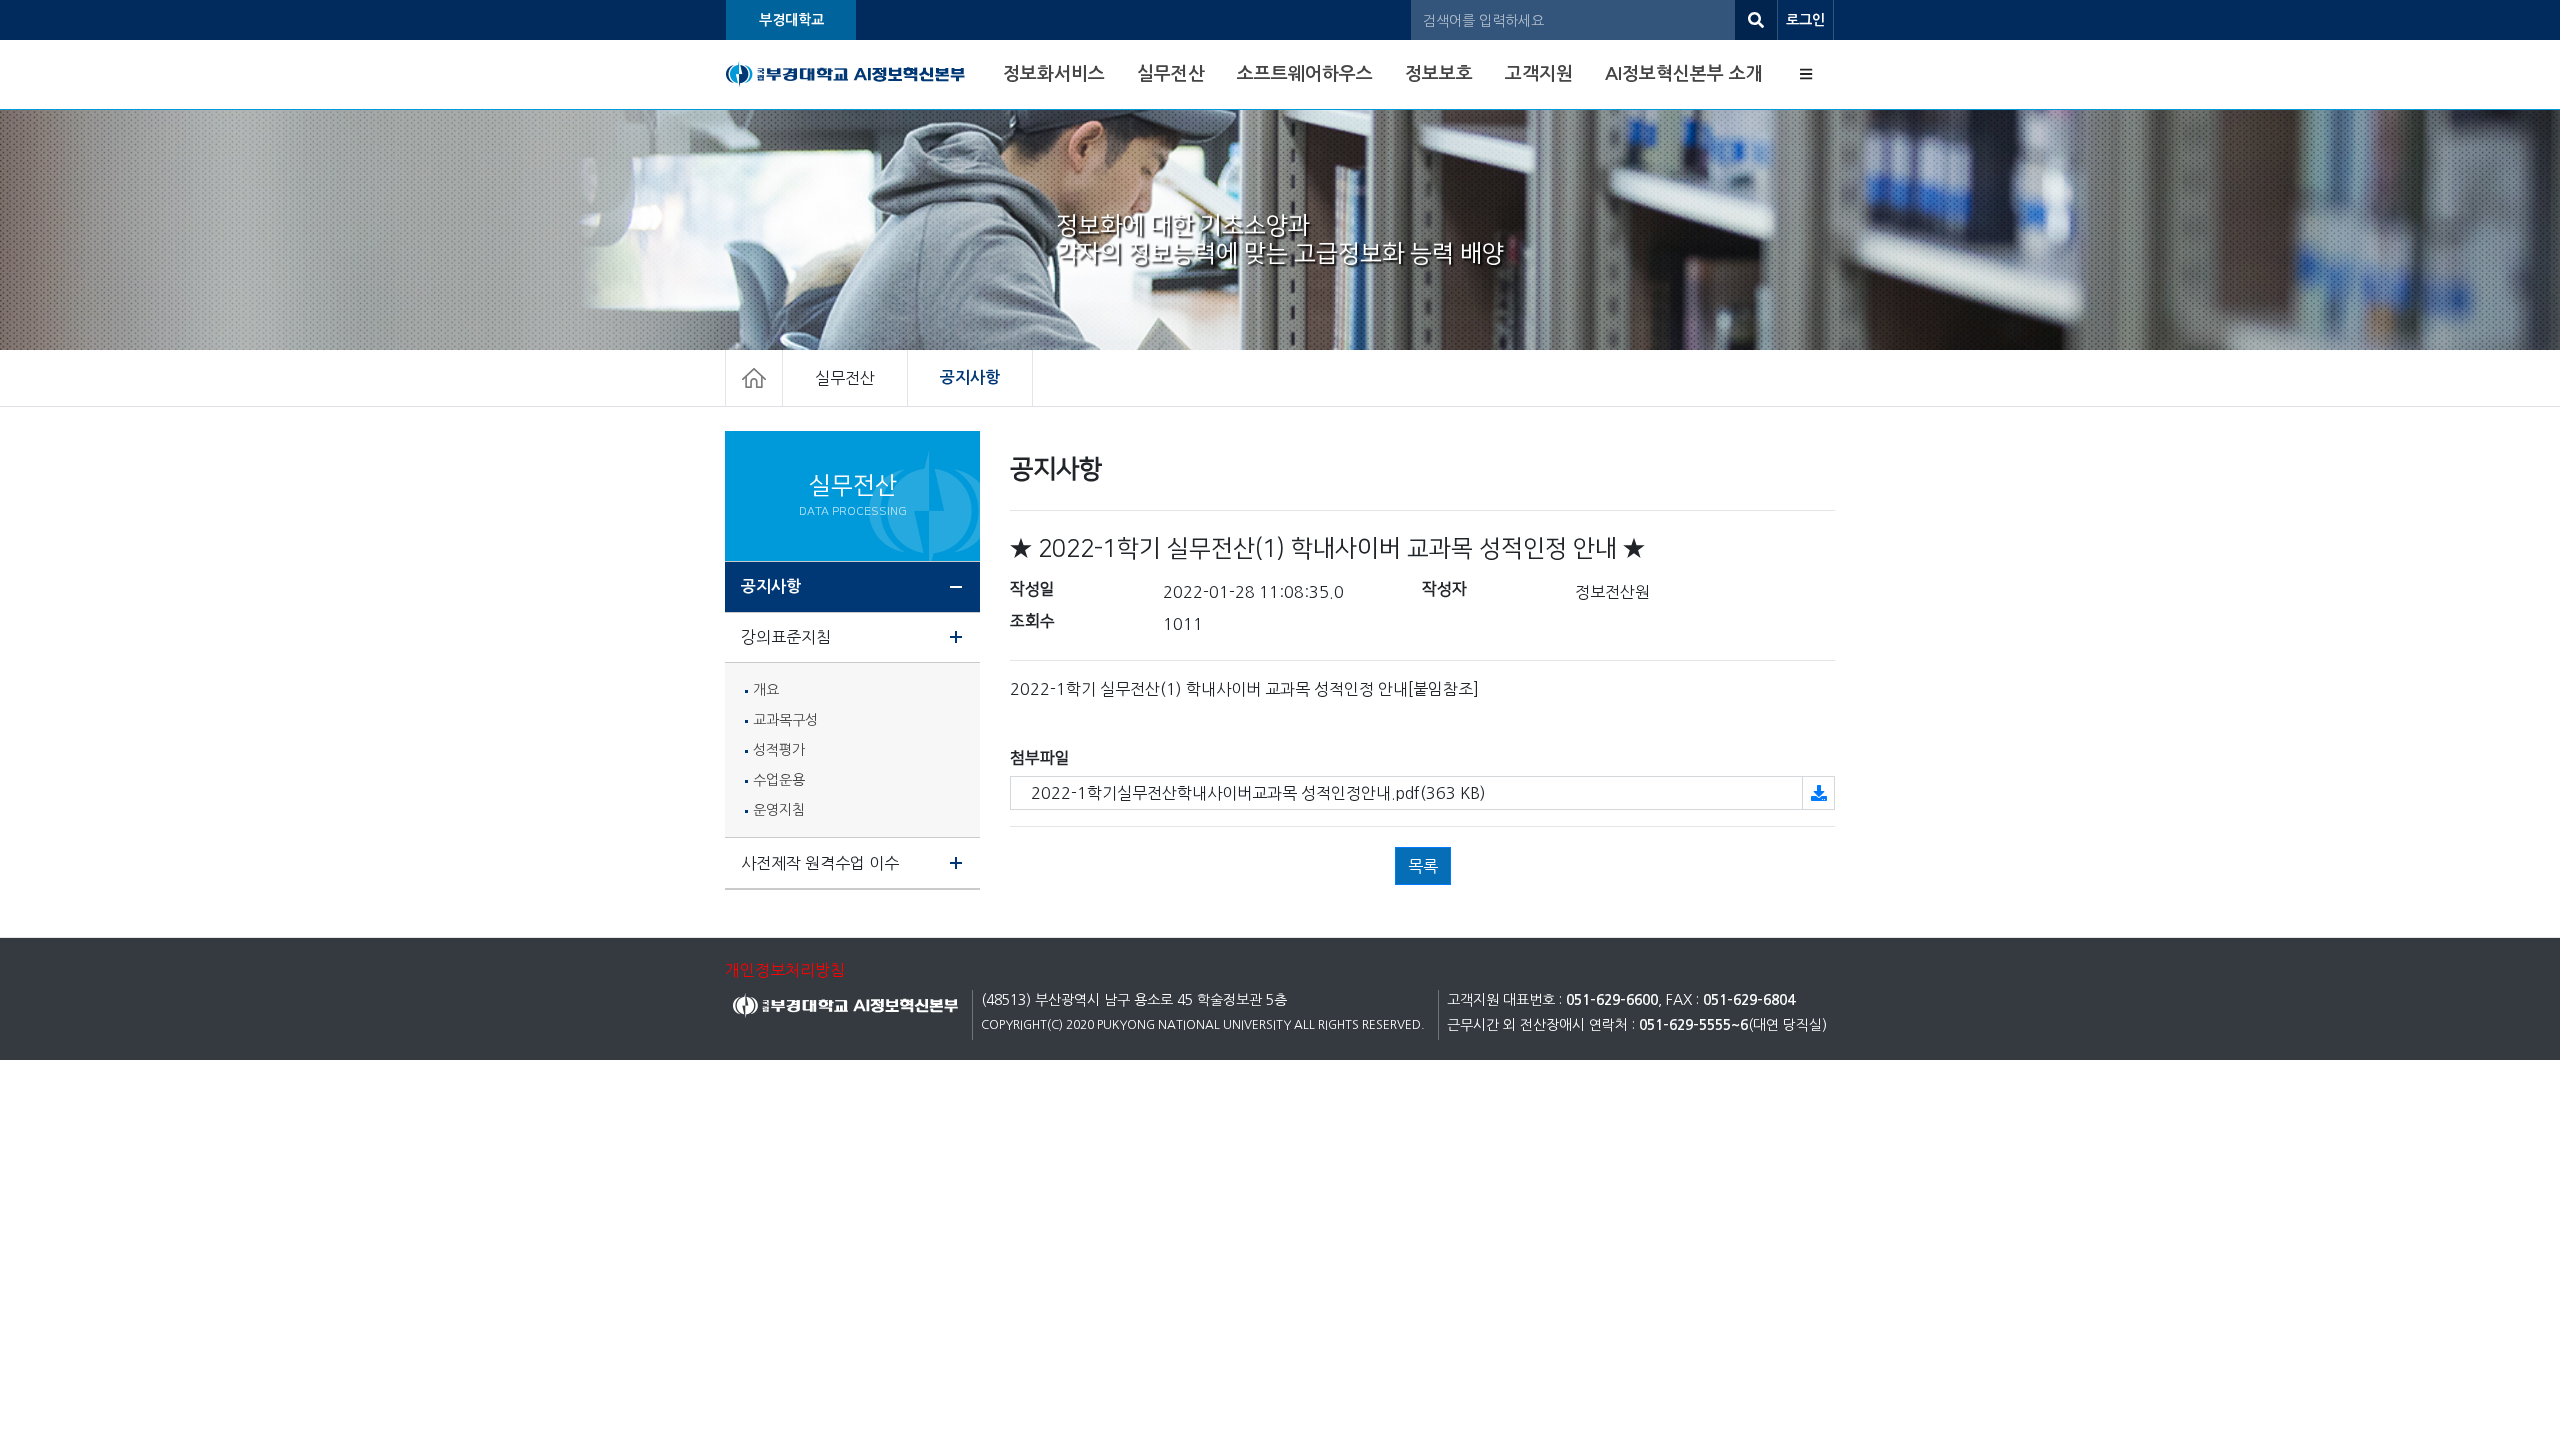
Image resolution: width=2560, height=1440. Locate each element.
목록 (1423, 866)
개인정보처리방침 (785, 970)
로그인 (1805, 20)
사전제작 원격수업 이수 (820, 863)
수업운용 (779, 780)
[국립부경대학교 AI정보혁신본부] (846, 75)
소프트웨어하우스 (1305, 74)
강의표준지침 (786, 637)
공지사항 (970, 377)
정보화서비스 (1054, 74)
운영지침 (779, 810)
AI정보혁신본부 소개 (1684, 74)
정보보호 (1439, 74)
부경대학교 (791, 20)
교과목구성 (785, 720)
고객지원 (1539, 74)
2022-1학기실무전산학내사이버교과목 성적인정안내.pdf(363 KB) (1258, 793)
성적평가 (779, 750)
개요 (766, 690)
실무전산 (1171, 74)
